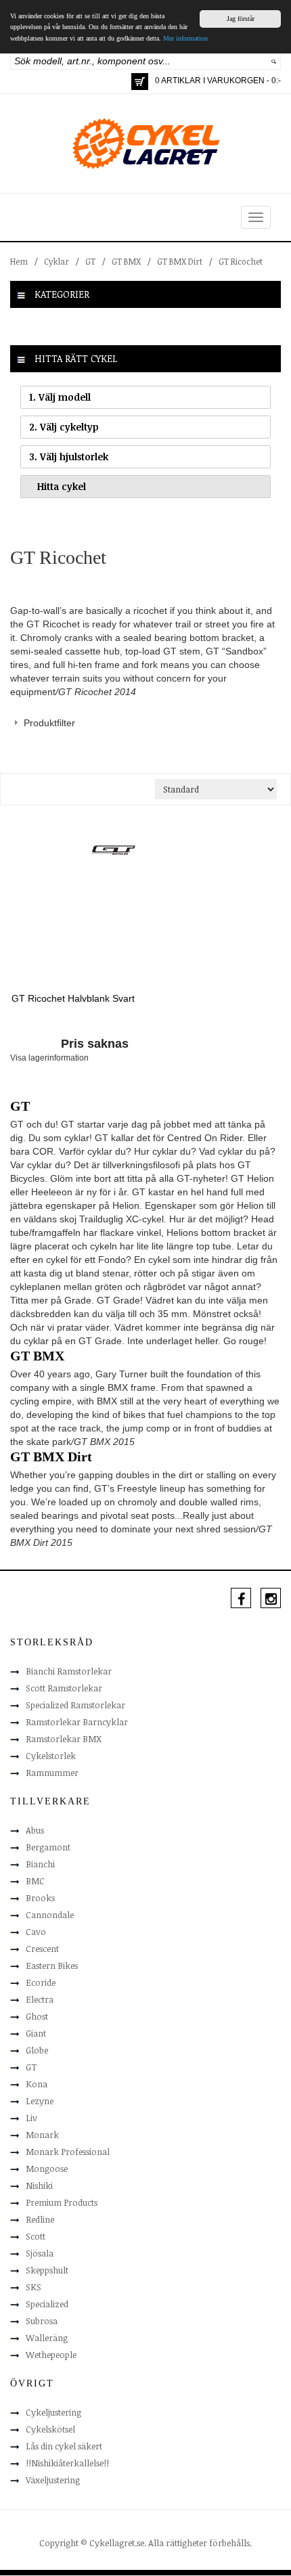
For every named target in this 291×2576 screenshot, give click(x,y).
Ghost (37, 2016)
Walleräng (47, 2338)
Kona (37, 2084)
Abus (35, 1830)
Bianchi (40, 1864)
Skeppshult (47, 2270)
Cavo (36, 1932)
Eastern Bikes (52, 1966)
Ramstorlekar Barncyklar (77, 1722)
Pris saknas (95, 1044)
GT (90, 261)
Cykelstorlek (51, 1756)
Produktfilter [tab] (49, 723)
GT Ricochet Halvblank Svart (73, 998)
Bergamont (48, 1847)
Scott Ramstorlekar (64, 1688)
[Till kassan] (140, 82)
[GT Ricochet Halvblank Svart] (73, 921)
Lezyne (40, 2101)
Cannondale (50, 1915)
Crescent (42, 1949)
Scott (36, 2236)
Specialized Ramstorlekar (75, 1705)
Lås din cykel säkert (64, 2446)
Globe (37, 2050)
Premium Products (62, 2202)
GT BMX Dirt (180, 261)
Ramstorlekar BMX (64, 1739)
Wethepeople (51, 2355)
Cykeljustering (53, 2412)
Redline (40, 2219)
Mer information (185, 38)
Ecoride (41, 1982)
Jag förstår (241, 19)
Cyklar (57, 261)
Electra (40, 1999)
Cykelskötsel (50, 2429)
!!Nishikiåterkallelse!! (67, 2463)
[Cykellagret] (145, 143)
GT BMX (126, 261)
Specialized (47, 2304)
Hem (19, 261)
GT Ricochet (241, 261)
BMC (35, 1881)
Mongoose (47, 2169)
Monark (42, 2135)
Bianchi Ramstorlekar (69, 1671)
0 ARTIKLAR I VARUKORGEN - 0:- (218, 81)
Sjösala (40, 2253)
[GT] (113, 849)
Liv (31, 2118)
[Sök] (274, 61)
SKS (33, 2287)
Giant (36, 2033)
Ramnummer (52, 1773)
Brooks (40, 1898)
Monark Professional (68, 2152)
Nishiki (39, 2185)
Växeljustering (53, 2480)
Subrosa (42, 2321)
